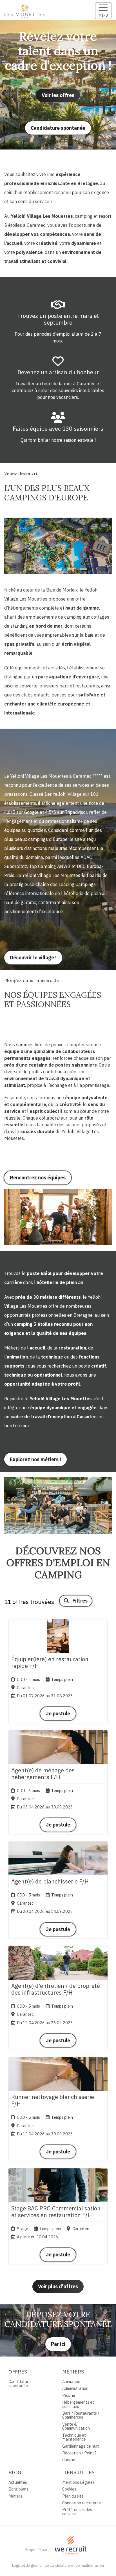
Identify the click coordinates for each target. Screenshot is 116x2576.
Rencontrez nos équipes (38, 1178)
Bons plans (18, 2489)
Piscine (69, 2395)
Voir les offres (58, 95)
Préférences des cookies (77, 2512)
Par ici (58, 2344)
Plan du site (73, 2496)
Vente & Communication (76, 2426)
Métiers (15, 2496)
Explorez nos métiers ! (35, 1459)
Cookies (69, 2489)
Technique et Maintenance (74, 2437)
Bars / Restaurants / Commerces (81, 2415)
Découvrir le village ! (33, 958)
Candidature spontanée (58, 128)
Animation (71, 2382)
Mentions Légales (78, 2482)
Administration (75, 2388)
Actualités (18, 2482)
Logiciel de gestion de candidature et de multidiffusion (58, 2566)
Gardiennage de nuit (81, 2446)
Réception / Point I (79, 2453)
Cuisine (69, 2460)
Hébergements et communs (78, 2404)
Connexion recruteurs (82, 2503)
